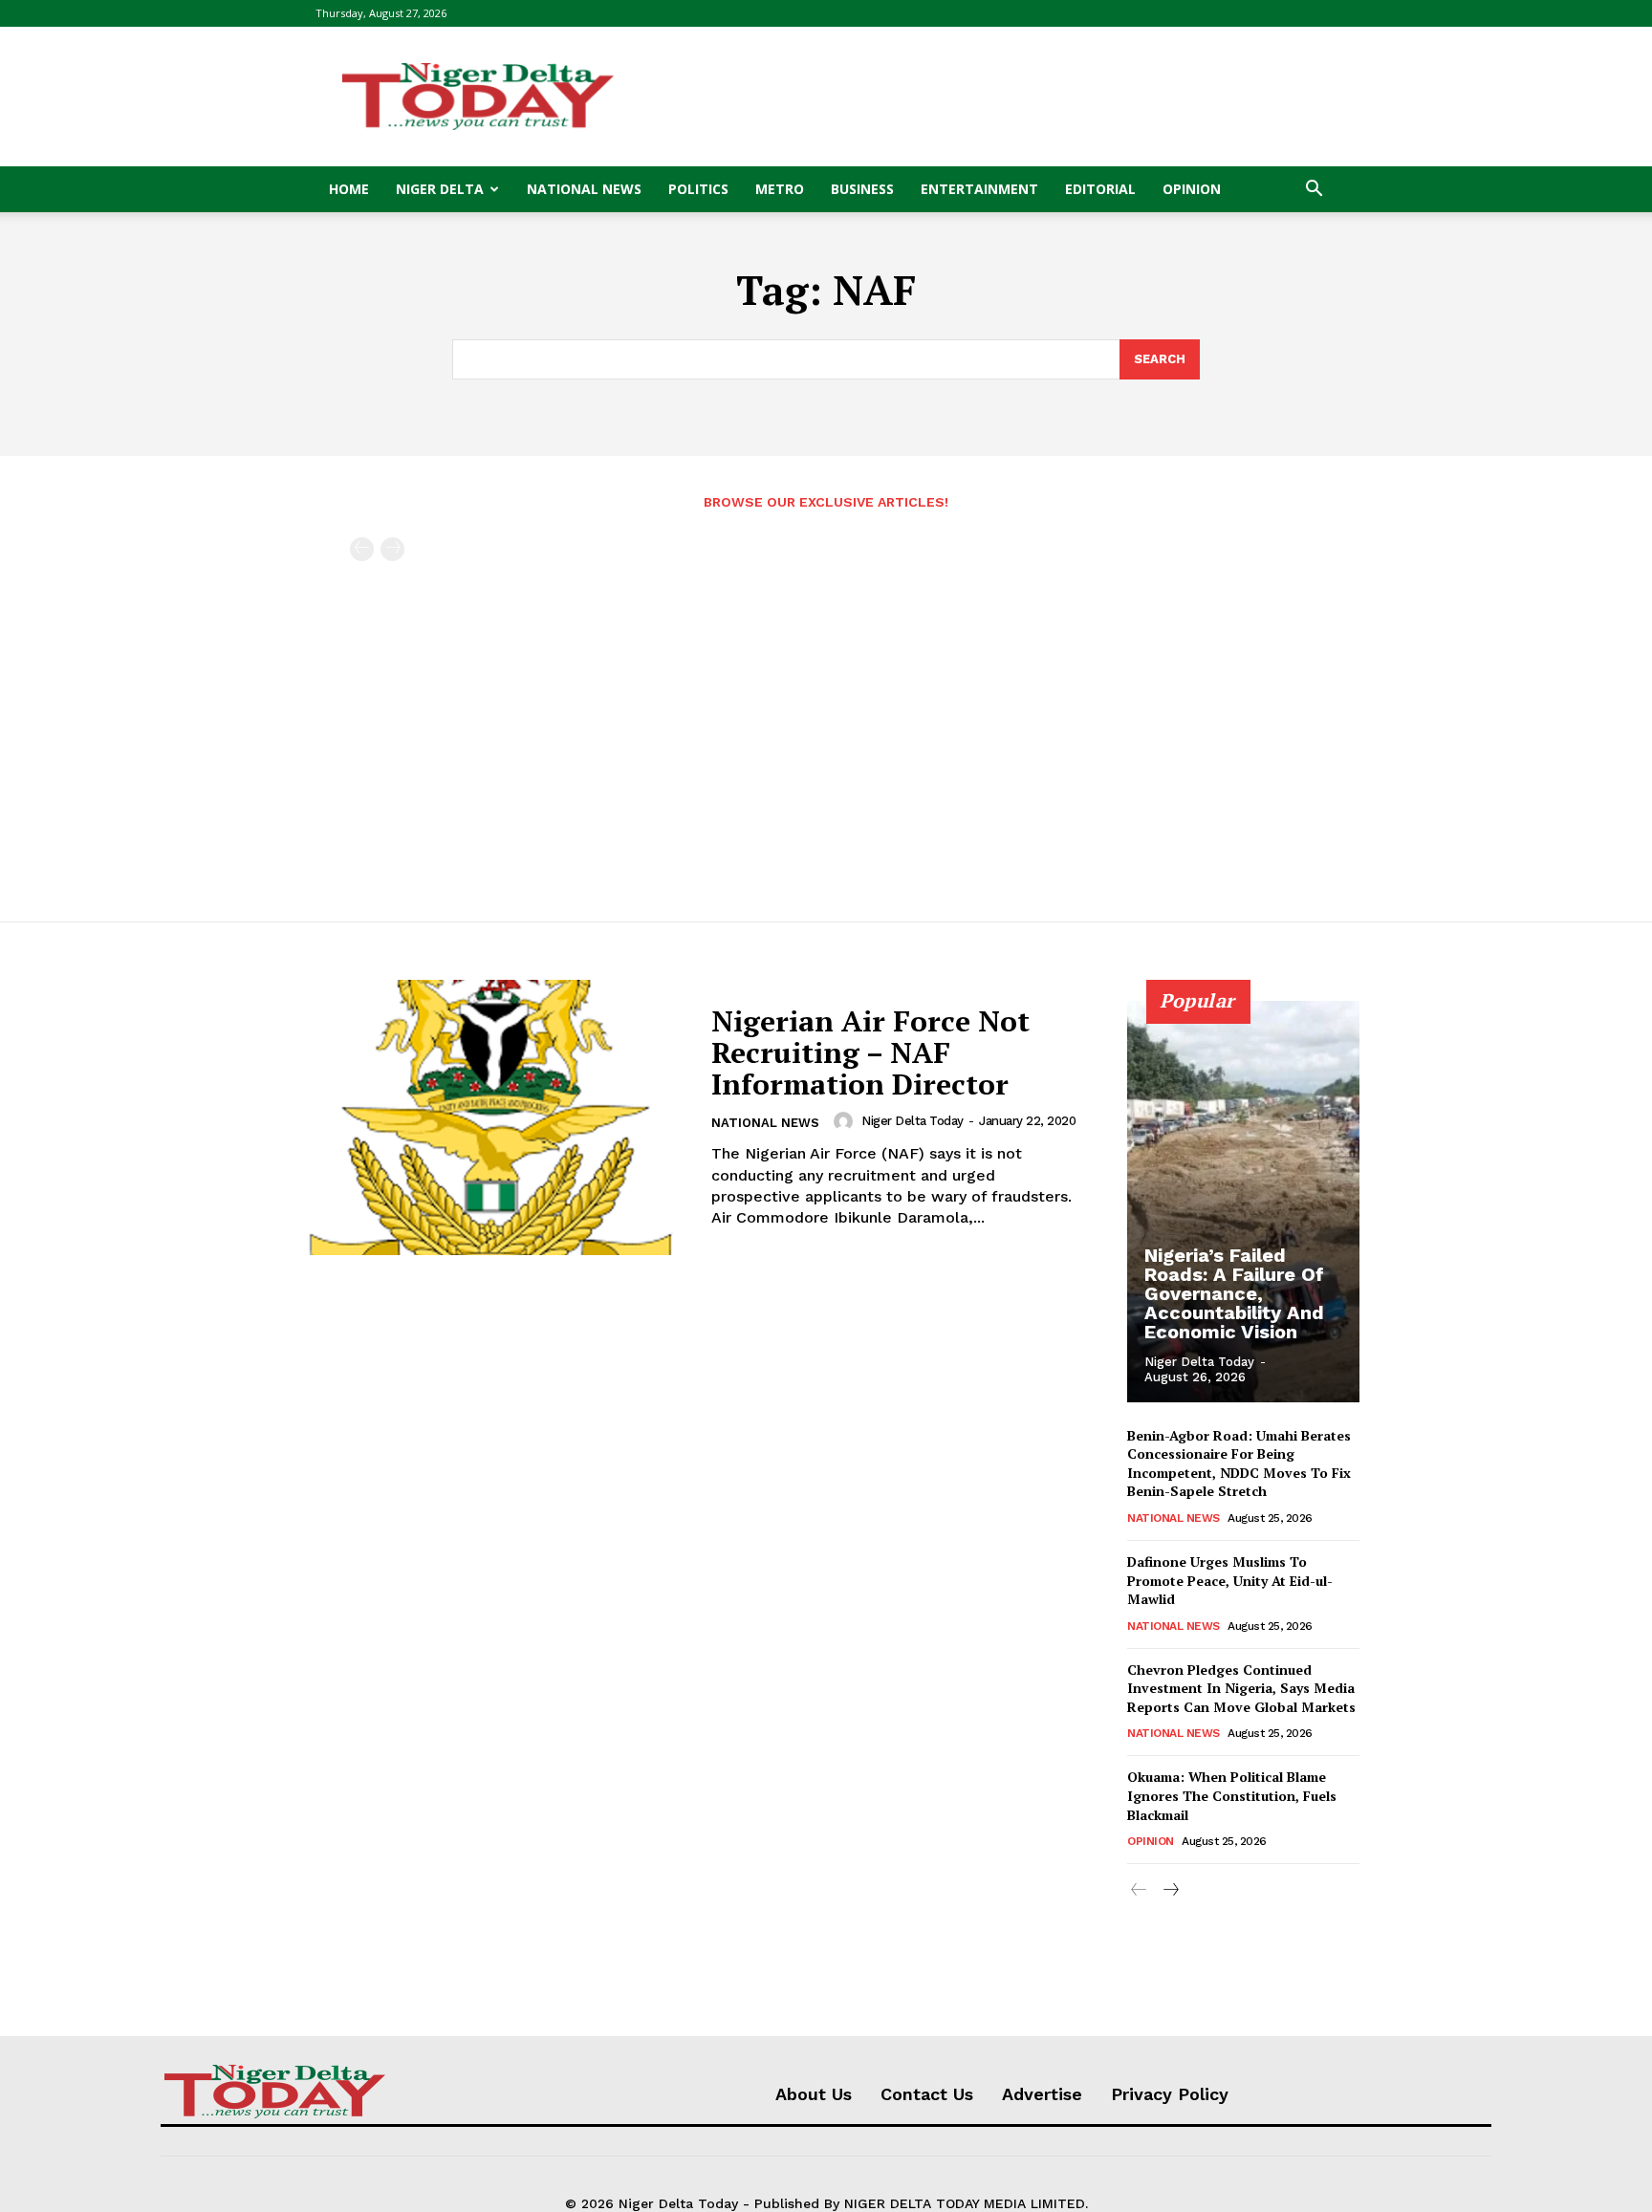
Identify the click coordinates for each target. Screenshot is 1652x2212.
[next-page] (1170, 1890)
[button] (1314, 191)
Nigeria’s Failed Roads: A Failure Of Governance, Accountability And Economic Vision (1234, 1293)
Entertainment (979, 189)
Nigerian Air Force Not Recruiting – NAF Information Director (870, 1052)
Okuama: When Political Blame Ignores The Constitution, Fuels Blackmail (1232, 1795)
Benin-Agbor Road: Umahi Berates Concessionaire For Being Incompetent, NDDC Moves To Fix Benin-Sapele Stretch (1239, 1464)
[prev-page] (362, 549)
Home (349, 189)
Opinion (1192, 189)
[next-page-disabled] (392, 549)
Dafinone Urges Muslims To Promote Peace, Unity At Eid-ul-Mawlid (1230, 1580)
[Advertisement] (989, 97)
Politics (698, 189)
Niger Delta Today (913, 1121)
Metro (780, 189)
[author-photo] (846, 1121)
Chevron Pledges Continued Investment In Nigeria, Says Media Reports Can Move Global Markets (1241, 1688)
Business (862, 189)
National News (584, 189)
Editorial (1100, 189)
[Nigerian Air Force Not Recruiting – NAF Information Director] (490, 1118)
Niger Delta (440, 189)
